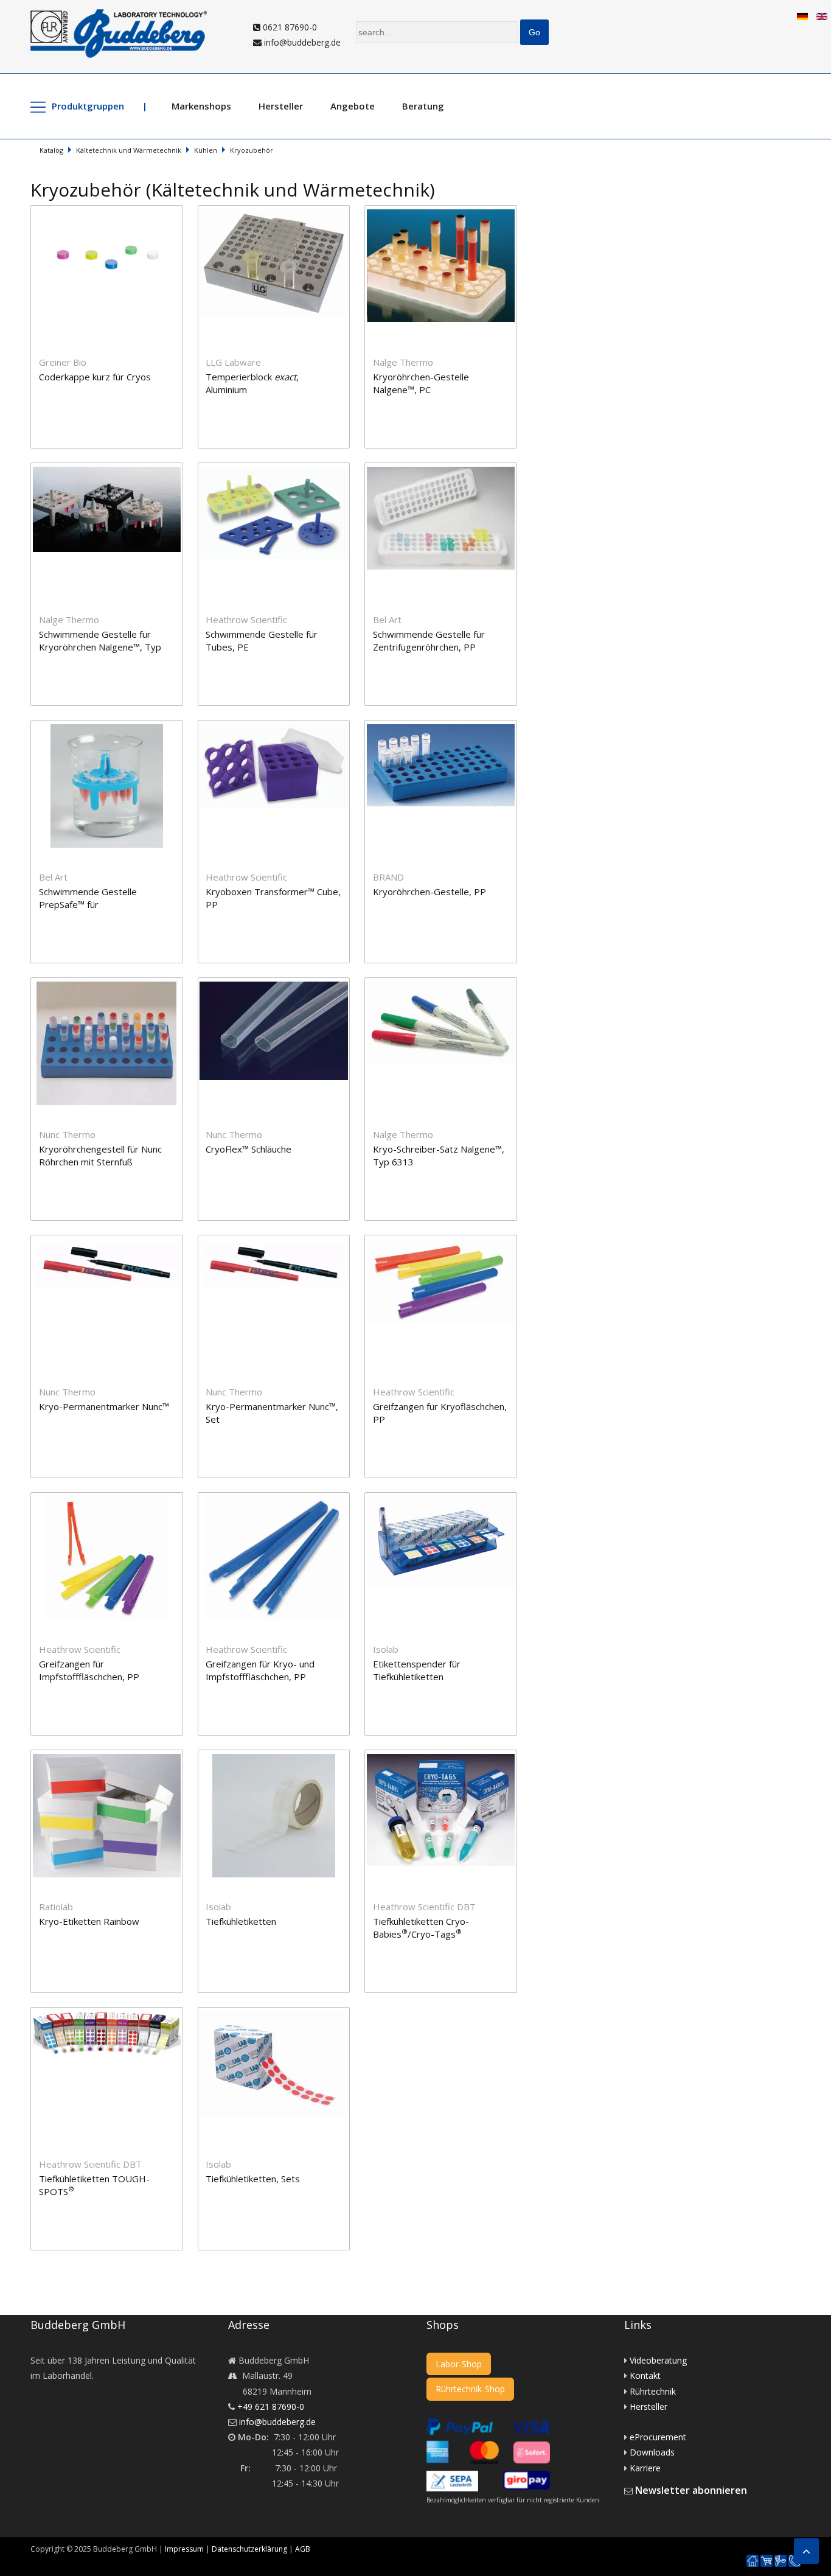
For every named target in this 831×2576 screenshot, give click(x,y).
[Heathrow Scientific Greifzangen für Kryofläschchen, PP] (447, 1242)
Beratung (423, 106)
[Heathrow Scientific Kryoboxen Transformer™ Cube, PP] (281, 728)
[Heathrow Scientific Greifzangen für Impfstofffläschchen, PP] (114, 1500)
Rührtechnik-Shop (470, 2389)
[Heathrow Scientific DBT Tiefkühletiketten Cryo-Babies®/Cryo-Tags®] (447, 1757)
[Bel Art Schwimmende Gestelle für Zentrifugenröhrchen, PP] (447, 470)
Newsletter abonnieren (691, 2490)
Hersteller (281, 106)
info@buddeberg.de (301, 42)
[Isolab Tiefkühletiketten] (281, 1757)
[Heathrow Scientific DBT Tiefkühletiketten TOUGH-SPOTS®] (114, 2015)
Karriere (645, 2468)
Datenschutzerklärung (249, 2549)
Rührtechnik (653, 2391)
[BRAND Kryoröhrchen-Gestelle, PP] (447, 728)
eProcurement (658, 2437)
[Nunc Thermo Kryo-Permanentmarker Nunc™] (114, 1242)
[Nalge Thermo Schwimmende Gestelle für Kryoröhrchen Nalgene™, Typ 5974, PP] (114, 470)
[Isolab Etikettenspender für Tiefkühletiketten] (447, 1500)
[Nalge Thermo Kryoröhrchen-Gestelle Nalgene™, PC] (447, 213)
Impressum (184, 2549)
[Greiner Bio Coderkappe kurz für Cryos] (114, 213)
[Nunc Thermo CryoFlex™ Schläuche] (281, 985)
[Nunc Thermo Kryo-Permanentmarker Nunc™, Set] (281, 1242)
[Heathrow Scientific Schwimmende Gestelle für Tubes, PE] (281, 470)
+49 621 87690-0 (271, 2407)
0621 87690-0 (289, 27)
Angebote (353, 106)
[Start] (753, 2561)
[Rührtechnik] (781, 2561)
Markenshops (201, 106)
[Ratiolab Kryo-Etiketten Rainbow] (114, 1757)
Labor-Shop (459, 2364)
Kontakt (645, 2375)
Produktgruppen (88, 106)
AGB (303, 2549)
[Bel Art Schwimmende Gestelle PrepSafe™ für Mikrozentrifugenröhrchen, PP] (114, 728)
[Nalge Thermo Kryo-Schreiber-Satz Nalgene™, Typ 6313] (447, 985)
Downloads (652, 2452)
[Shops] (767, 2561)
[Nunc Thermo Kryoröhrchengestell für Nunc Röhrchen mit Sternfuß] (114, 985)
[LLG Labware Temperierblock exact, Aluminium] (281, 213)
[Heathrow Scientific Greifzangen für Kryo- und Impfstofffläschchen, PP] (281, 1500)
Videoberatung (658, 2360)
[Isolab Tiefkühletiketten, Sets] (280, 2015)
